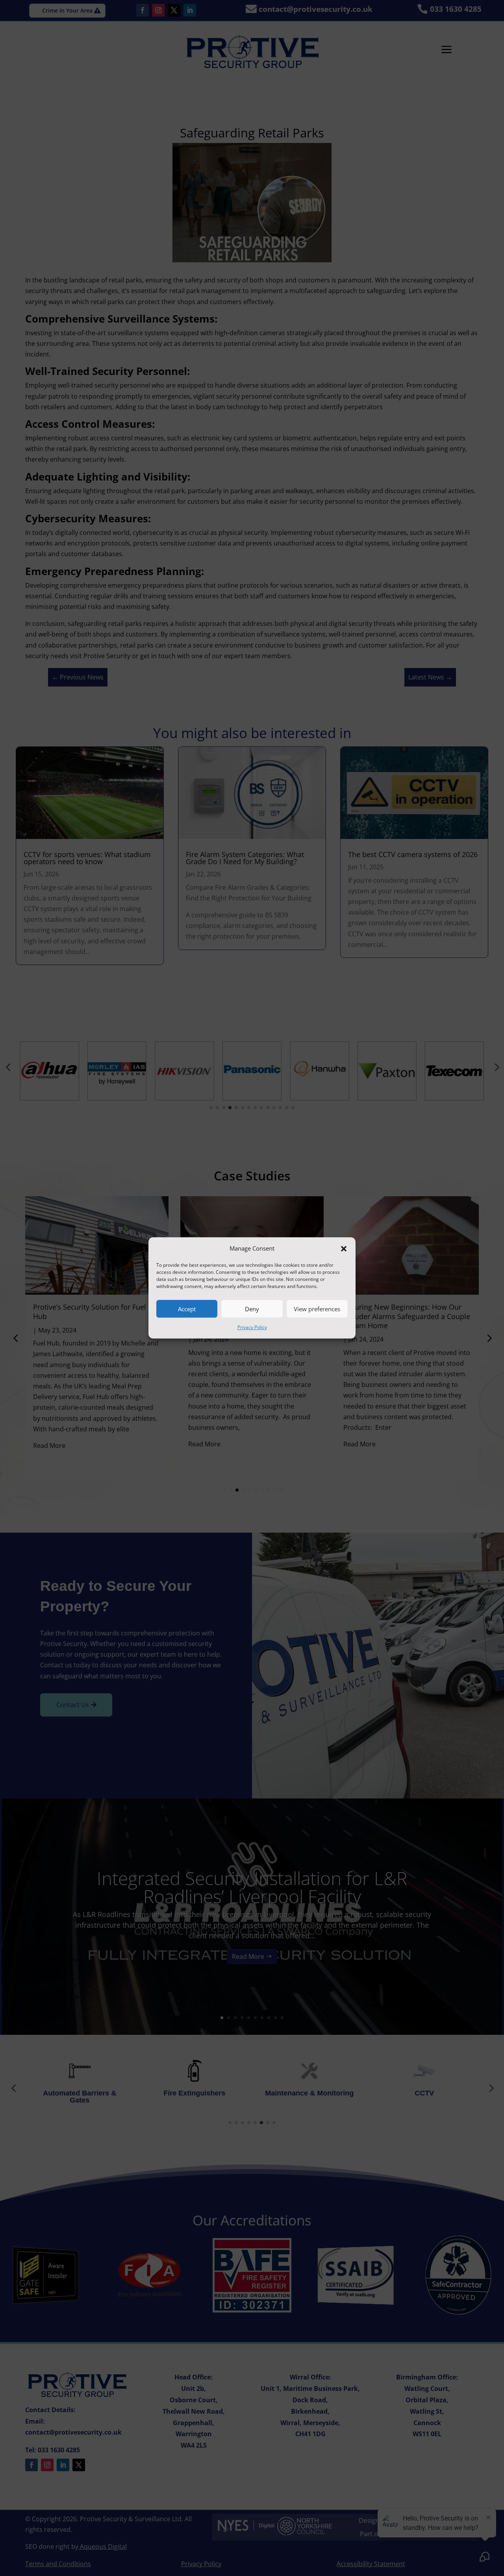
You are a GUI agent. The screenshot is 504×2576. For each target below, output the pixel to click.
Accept (187, 1309)
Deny (252, 1309)
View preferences (317, 1309)
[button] (344, 1249)
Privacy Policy (252, 1328)
